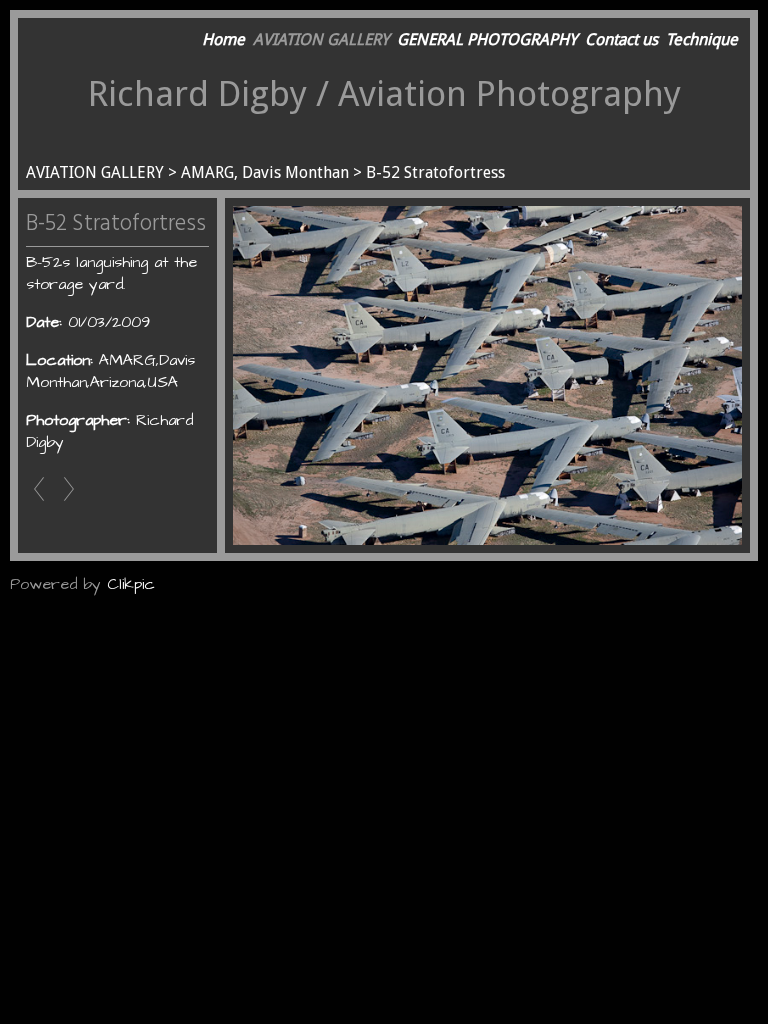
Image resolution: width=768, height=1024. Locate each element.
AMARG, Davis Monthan (265, 172)
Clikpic (131, 584)
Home (223, 39)
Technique (702, 39)
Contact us (621, 39)
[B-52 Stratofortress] (487, 375)
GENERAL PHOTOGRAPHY (487, 39)
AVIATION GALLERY (321, 39)
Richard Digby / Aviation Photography (384, 93)
